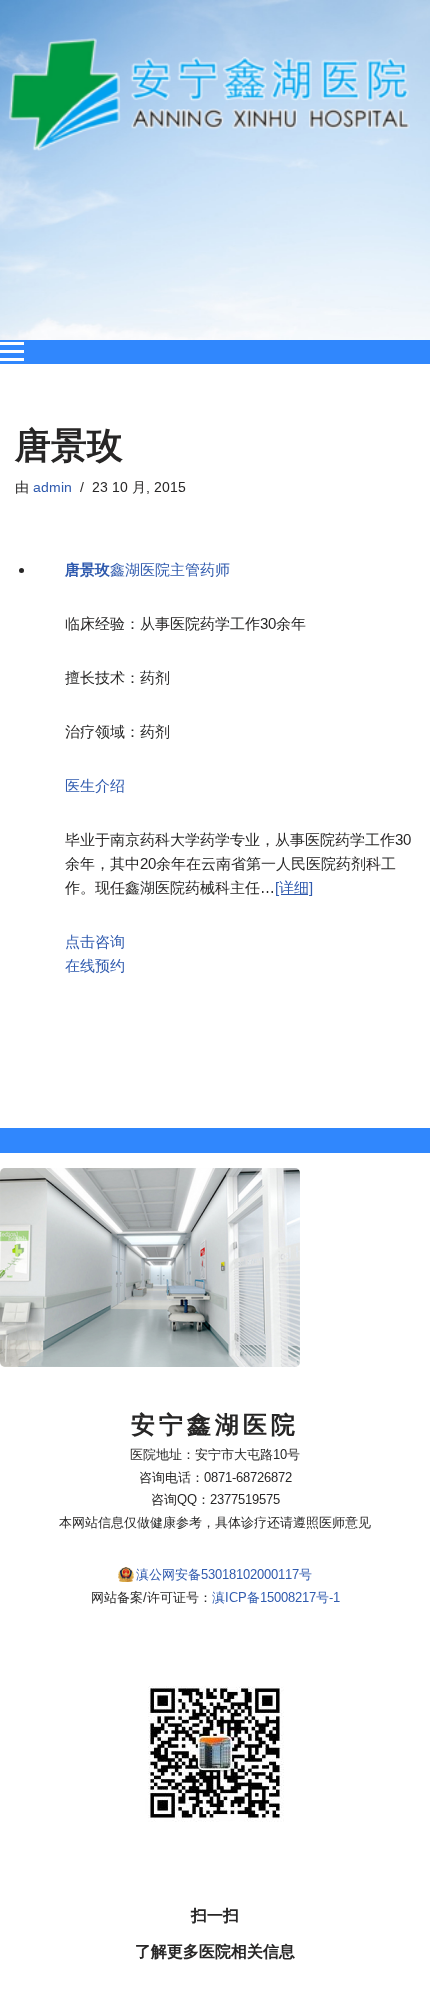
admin (52, 487)
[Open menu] (12, 352)
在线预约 (95, 965)
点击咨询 (95, 941)
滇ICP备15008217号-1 (276, 1597)
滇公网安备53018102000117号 (224, 1574)
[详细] (294, 887)
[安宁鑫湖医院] (215, 94)
